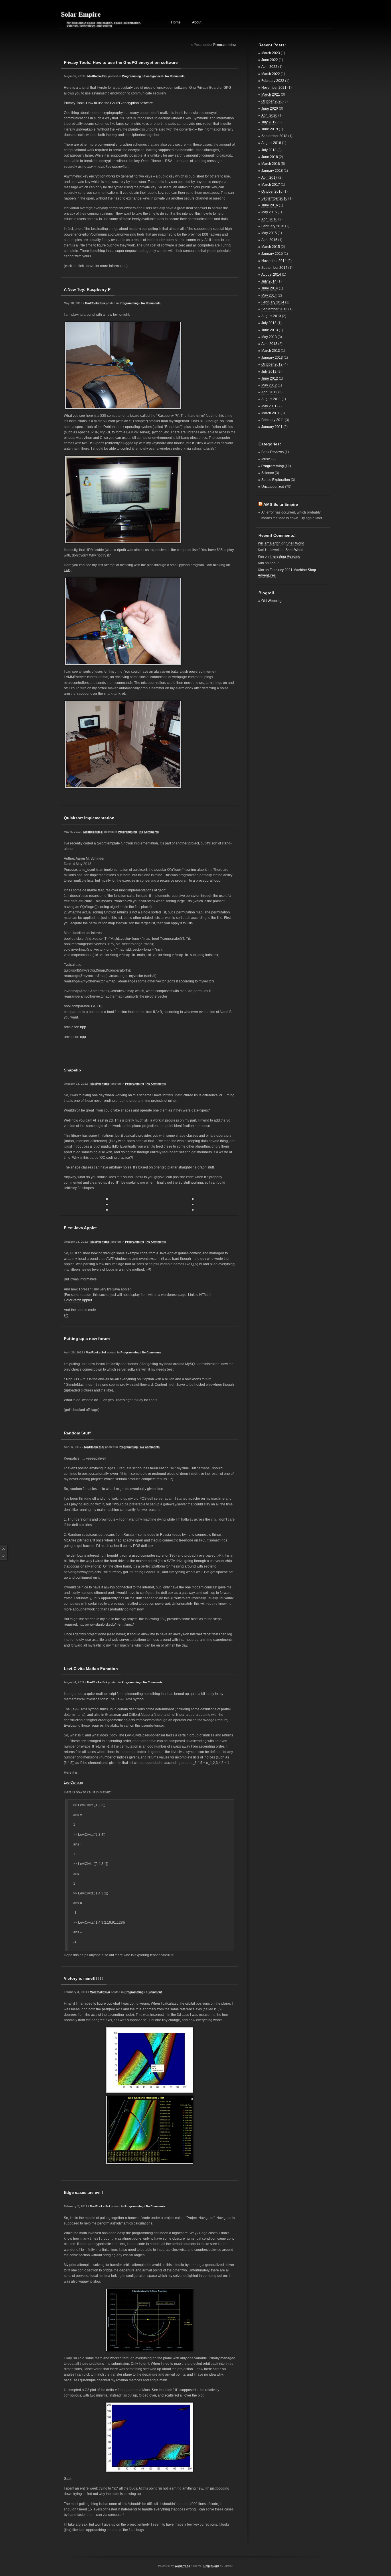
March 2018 (271, 164)
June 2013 (270, 330)
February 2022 (273, 81)
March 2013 (271, 351)
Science (268, 473)
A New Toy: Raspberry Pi (88, 289)
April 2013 (269, 344)
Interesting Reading (285, 556)
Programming (131, 76)
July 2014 (269, 281)
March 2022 (271, 74)
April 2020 (269, 115)
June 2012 (270, 378)
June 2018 (270, 157)
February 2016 (273, 226)
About (197, 22)
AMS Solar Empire (281, 504)
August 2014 (271, 275)
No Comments (175, 76)
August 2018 (271, 143)
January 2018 (272, 171)
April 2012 (269, 392)
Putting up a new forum (87, 1339)
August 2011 (271, 399)
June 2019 (270, 129)
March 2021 (271, 94)
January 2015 (272, 254)
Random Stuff (77, 1433)
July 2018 (269, 150)
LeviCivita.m (73, 1783)
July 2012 (269, 372)
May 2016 (269, 212)
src (66, 1315)
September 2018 (274, 136)
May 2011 (269, 406)
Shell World (295, 543)
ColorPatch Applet (78, 1300)
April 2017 (269, 177)
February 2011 (273, 420)
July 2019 (269, 122)
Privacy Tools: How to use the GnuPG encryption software (121, 62)
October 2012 (272, 364)
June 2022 (270, 60)
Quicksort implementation (89, 818)
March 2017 (271, 185)
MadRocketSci (97, 76)
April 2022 (269, 67)
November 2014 (274, 261)
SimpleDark (211, 2566)
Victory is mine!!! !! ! (84, 1978)
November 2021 (274, 88)
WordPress (182, 2566)
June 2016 (270, 205)
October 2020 (272, 101)
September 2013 (274, 309)
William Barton (269, 543)
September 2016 (274, 198)
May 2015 (269, 233)
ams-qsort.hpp (75, 1027)
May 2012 (269, 385)
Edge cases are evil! (83, 2192)
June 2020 (270, 108)
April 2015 (269, 240)
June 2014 (270, 288)
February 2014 (273, 302)
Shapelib (72, 1070)
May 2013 (269, 337)
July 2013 (269, 323)
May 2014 (269, 295)
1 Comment (154, 1992)
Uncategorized (153, 76)
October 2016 (272, 192)
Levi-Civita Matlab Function (91, 1669)
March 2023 (271, 53)
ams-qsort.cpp (75, 1037)
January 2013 (272, 358)
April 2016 (269, 219)
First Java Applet (80, 1228)
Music (266, 459)
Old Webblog (271, 601)
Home (176, 22)
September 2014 (274, 268)
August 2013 (271, 316)
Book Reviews (272, 452)
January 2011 (272, 427)
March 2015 (271, 247)
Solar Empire (81, 14)
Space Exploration (276, 480)
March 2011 (270, 413)
